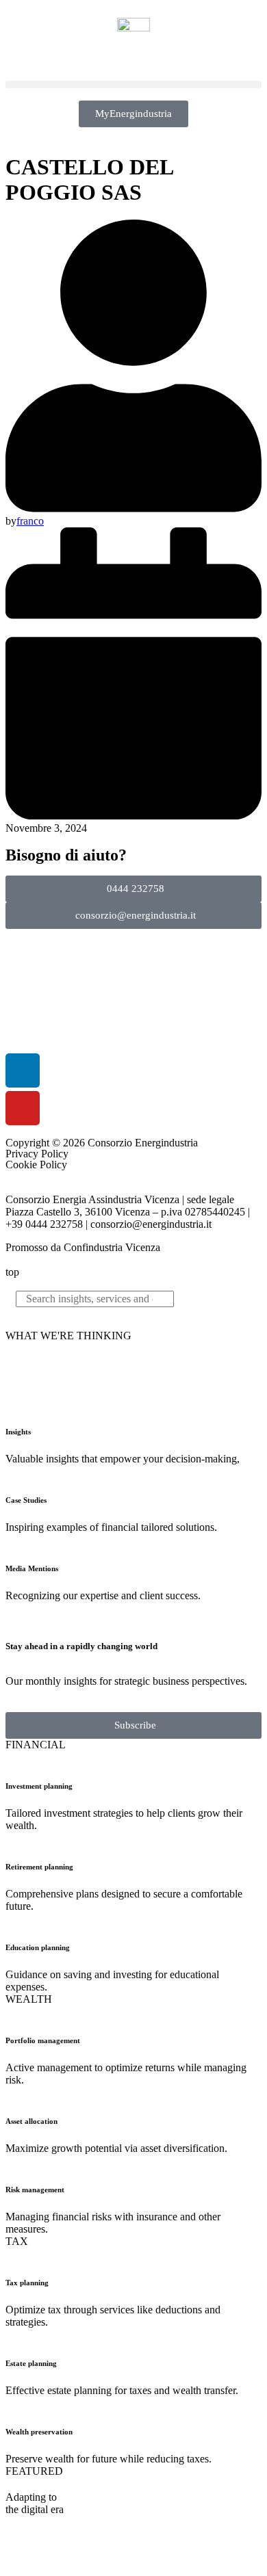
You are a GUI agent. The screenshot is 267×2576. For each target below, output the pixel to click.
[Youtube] (23, 1108)
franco (30, 521)
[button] (133, 84)
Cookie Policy (36, 1165)
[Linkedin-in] (23, 1070)
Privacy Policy (37, 1154)
